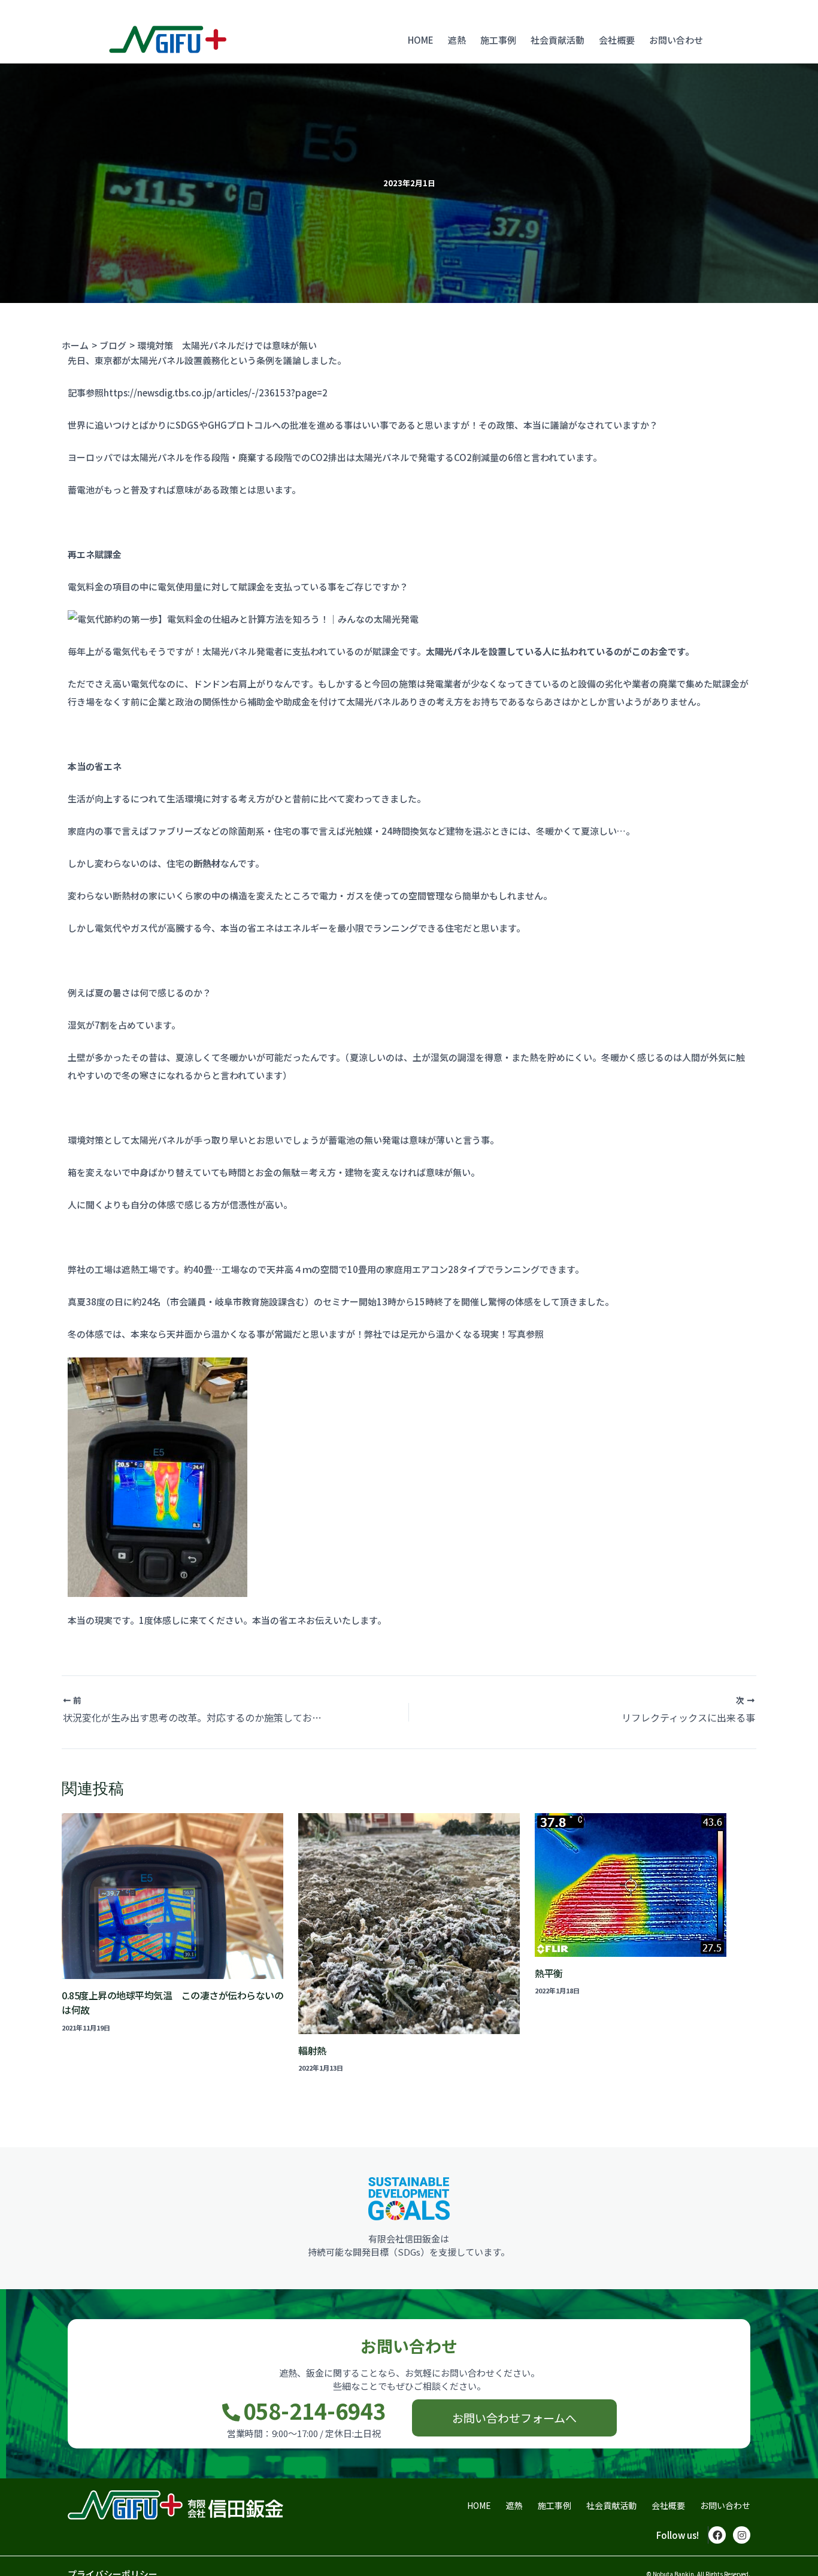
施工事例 (498, 40)
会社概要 (617, 40)
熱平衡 (549, 1973)
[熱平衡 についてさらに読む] (646, 1885)
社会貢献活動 (558, 40)
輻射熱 (312, 2050)
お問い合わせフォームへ (514, 2418)
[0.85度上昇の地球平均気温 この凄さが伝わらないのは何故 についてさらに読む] (172, 1896)
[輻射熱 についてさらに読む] (409, 1924)
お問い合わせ (676, 40)
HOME (421, 40)
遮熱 (457, 40)
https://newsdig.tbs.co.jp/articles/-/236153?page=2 (216, 393)
